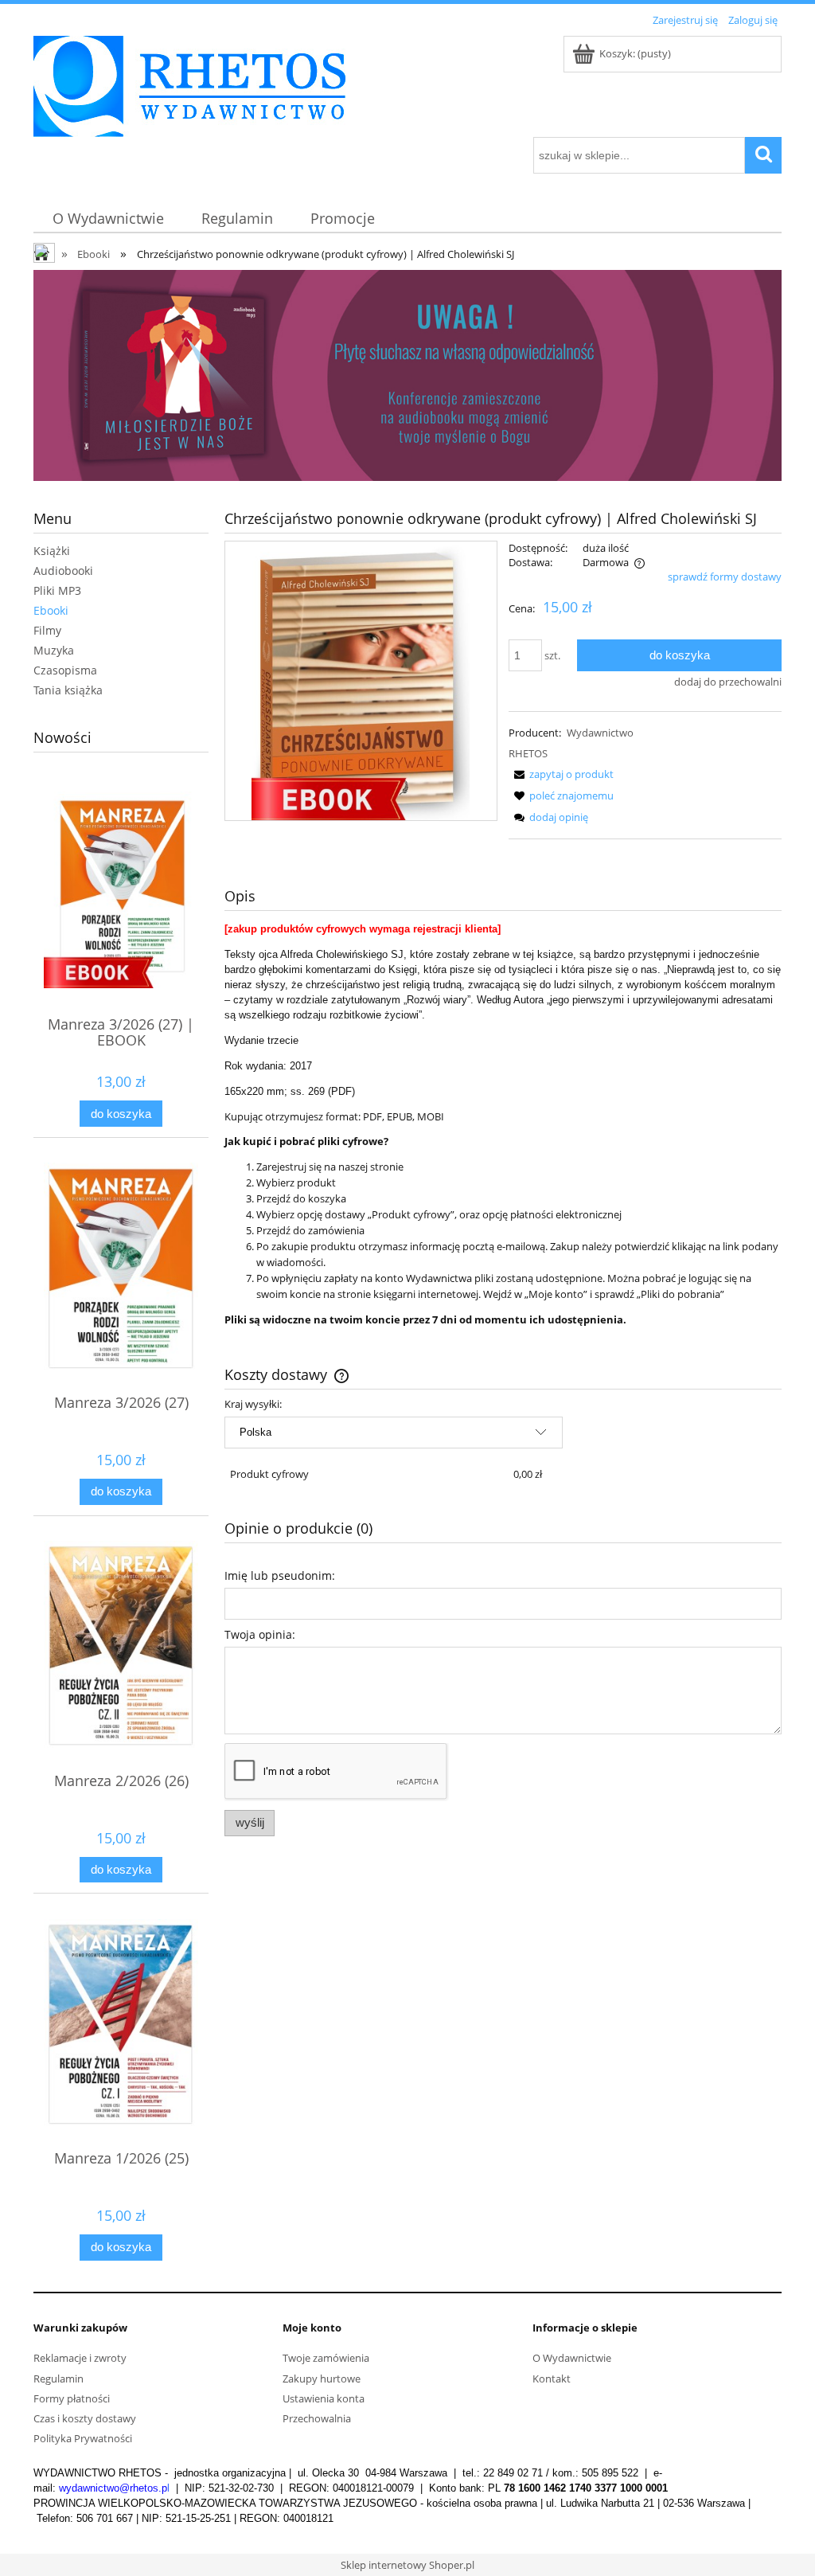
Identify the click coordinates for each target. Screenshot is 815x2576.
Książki (52, 551)
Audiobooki (63, 571)
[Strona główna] (189, 84)
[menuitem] (108, 219)
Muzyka (54, 650)
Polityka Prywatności (83, 2438)
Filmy (47, 630)
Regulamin (58, 2379)
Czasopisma (65, 670)
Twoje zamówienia (326, 2358)
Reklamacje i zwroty (80, 2358)
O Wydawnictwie (572, 2358)
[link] (407, 375)
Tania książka (68, 690)
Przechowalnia (317, 2418)
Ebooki (51, 610)
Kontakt (552, 2379)
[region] (407, 375)
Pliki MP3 (57, 590)
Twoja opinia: (260, 1634)
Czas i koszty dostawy (85, 2418)
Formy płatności (72, 2398)
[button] (561, 774)
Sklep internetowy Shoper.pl (407, 2565)
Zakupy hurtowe (322, 2379)
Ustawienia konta (324, 2398)
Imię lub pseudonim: (280, 1575)
